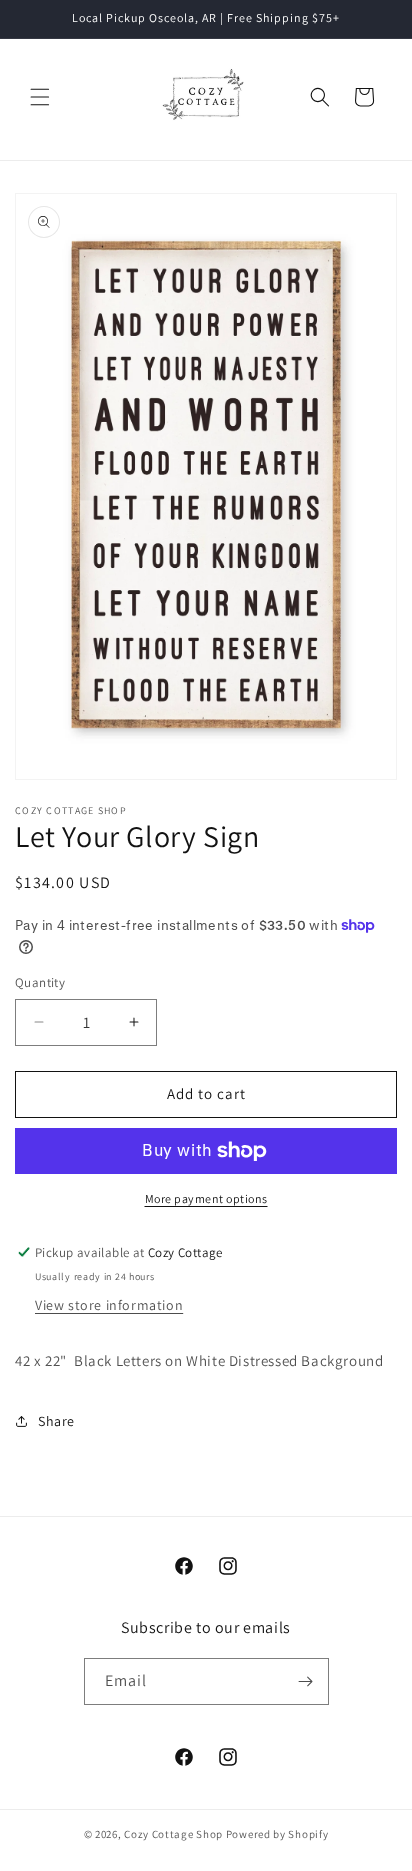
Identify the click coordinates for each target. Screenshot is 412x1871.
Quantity (40, 982)
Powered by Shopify (277, 1834)
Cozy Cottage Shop (173, 1834)
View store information (109, 1305)
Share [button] (56, 1421)
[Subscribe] (306, 1681)
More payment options (206, 1198)
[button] (40, 97)
